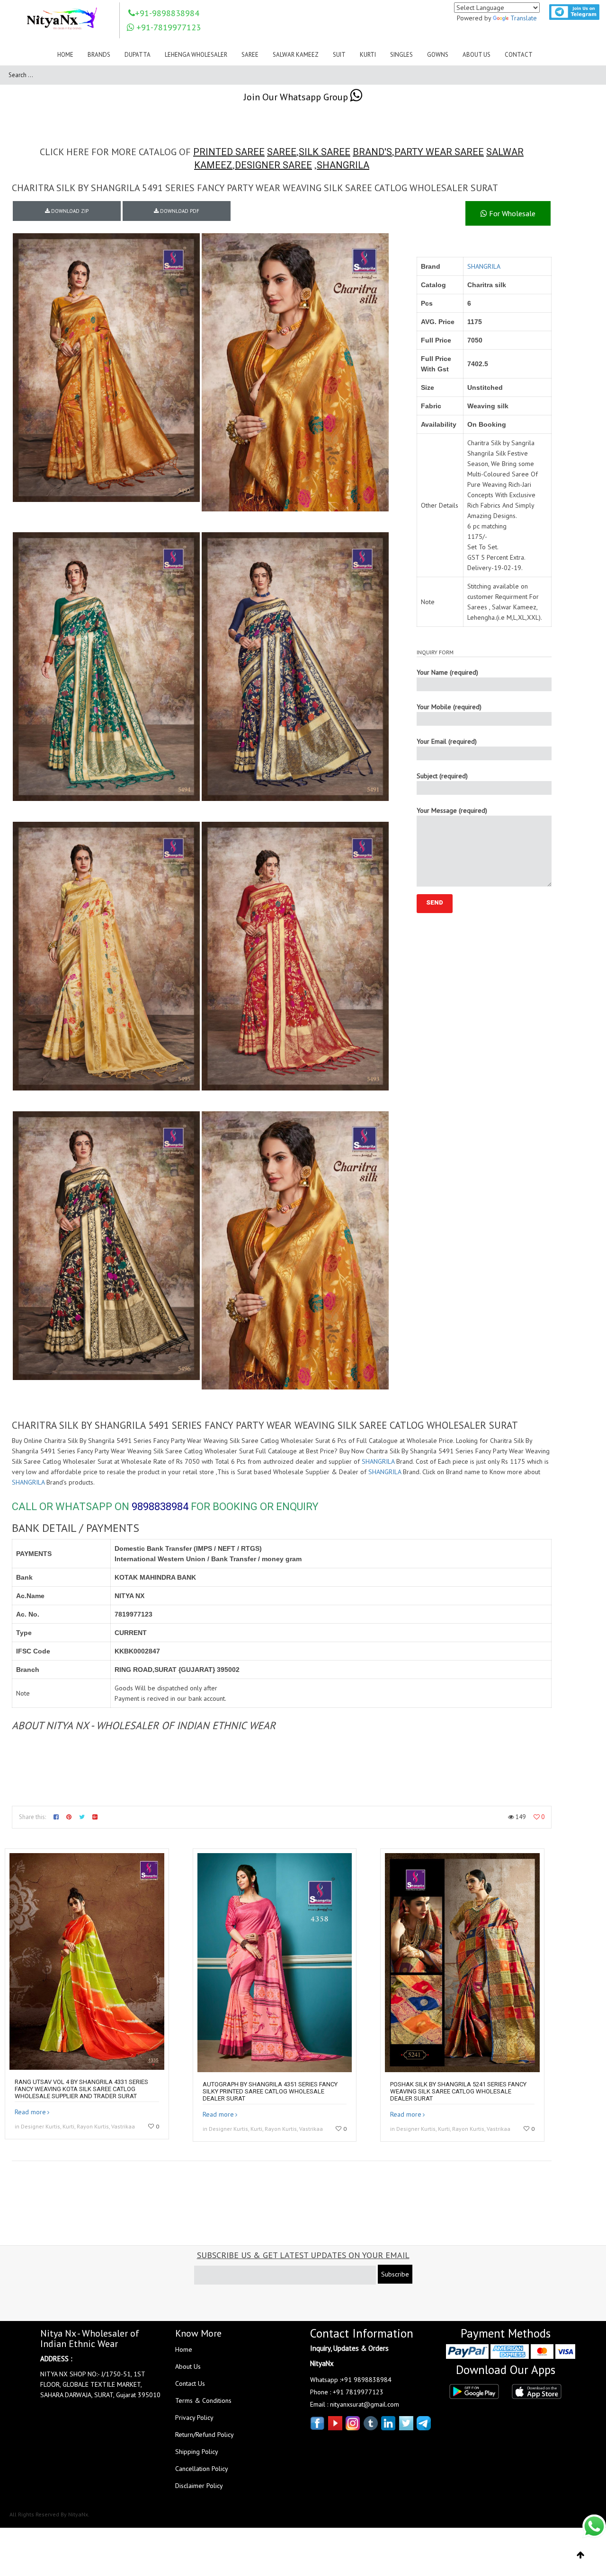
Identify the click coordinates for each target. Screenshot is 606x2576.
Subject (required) (442, 776)
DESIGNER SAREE (273, 165)
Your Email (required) (447, 741)
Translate (524, 18)
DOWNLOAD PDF (179, 211)
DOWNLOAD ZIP (69, 211)
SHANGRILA (343, 165)
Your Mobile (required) (449, 707)
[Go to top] (581, 2555)
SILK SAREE (325, 152)
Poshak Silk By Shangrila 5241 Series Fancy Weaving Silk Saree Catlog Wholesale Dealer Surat (458, 2091)
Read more (30, 2112)
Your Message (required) (452, 810)
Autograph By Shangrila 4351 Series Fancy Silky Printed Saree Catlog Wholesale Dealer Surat (270, 2091)
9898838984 (160, 1507)
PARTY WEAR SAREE (439, 152)
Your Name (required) (447, 672)
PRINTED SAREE (229, 152)
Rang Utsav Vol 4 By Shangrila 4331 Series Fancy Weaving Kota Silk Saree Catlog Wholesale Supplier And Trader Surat (81, 2089)
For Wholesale (511, 213)
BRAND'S (372, 152)
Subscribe (395, 2274)
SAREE (282, 152)
